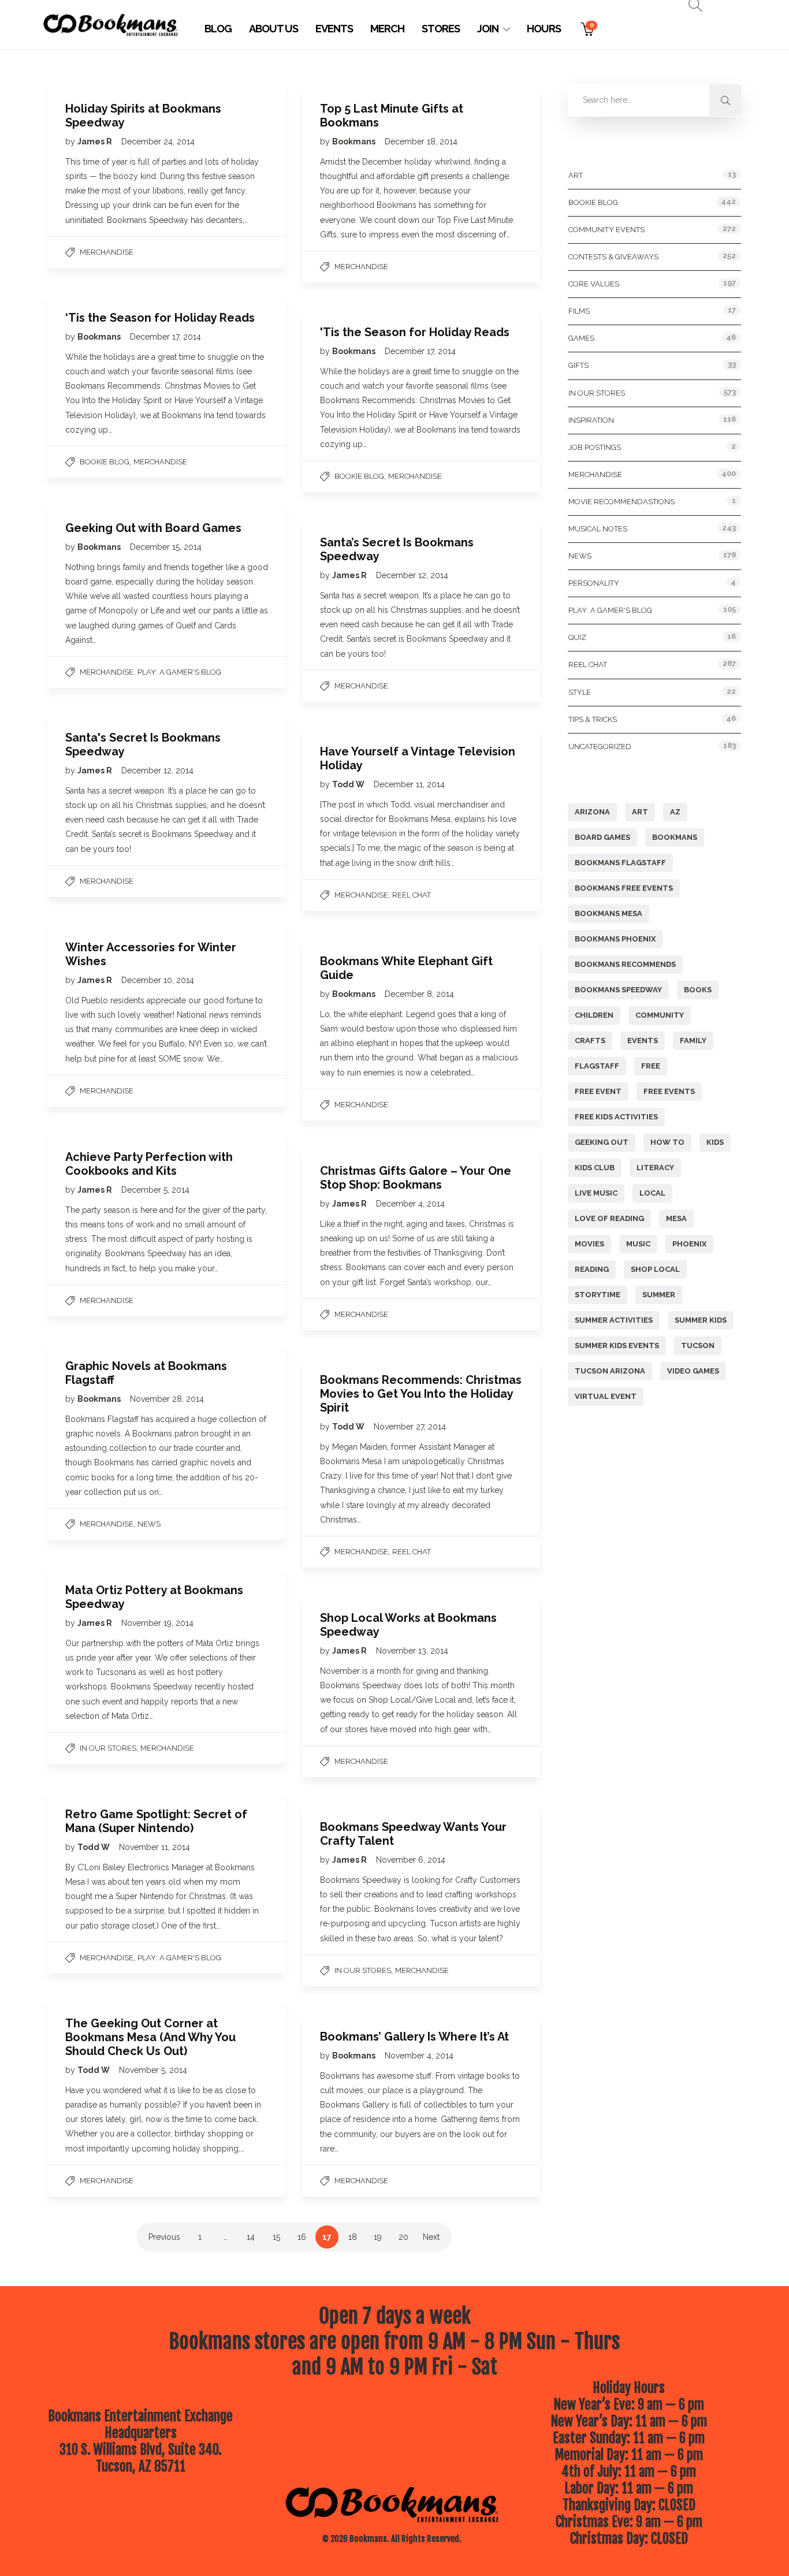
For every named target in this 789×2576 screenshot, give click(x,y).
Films (579, 311)
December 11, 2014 (409, 784)
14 (251, 2237)
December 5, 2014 (155, 1190)
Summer (659, 1295)
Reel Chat (412, 895)
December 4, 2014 (410, 1204)
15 (276, 2237)
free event (598, 1091)
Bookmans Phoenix (615, 939)
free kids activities (616, 1117)
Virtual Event (606, 1396)
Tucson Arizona (610, 1371)
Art (576, 175)
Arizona (592, 812)
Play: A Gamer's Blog (179, 672)
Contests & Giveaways (613, 257)
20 (403, 2237)
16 (302, 2237)
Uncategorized (600, 747)
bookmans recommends (625, 964)
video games (693, 1371)
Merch (387, 29)
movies (589, 1244)
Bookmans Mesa (609, 913)
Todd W (349, 784)
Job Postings (595, 447)
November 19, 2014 (157, 1623)
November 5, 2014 (153, 2070)
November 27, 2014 (410, 1427)
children (594, 1015)
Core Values (594, 284)
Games (581, 338)
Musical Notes (598, 529)
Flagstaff (597, 1066)
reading (592, 1269)
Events (334, 29)
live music (596, 1193)
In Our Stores (108, 1748)
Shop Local (655, 1269)
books (698, 990)
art (640, 812)
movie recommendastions (621, 502)
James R (96, 142)
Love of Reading (609, 1218)
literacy (655, 1168)
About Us (273, 29)
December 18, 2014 (421, 142)
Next (431, 2237)
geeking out (602, 1142)
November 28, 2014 (167, 1399)
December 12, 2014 (412, 575)
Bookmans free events (624, 888)
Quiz (577, 637)
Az (675, 812)
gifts (578, 365)
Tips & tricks (593, 719)
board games (602, 837)
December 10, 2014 (158, 980)
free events (669, 1091)
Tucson (698, 1345)
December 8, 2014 (419, 994)
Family (693, 1041)
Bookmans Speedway (618, 990)
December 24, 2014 (158, 142)
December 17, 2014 (165, 337)
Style (580, 692)
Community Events (606, 230)
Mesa (676, 1218)
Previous (164, 2237)
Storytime (598, 1295)
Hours (544, 29)
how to (667, 1142)
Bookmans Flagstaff (620, 863)
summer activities (614, 1320)
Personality (594, 583)
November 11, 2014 (155, 1847)
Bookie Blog (105, 462)
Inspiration (591, 420)
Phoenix (689, 1244)
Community (660, 1015)
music (638, 1244)
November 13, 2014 (412, 1651)
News (149, 1524)
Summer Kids (701, 1320)
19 (378, 2237)
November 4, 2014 (419, 2056)
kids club (595, 1168)
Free (651, 1066)
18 (353, 2237)
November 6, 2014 (411, 1860)
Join (488, 29)
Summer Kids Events (617, 1345)
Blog (218, 29)
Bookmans (355, 142)
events (643, 1041)
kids (715, 1142)
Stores (441, 29)
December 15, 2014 (166, 547)
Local (652, 1193)
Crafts (590, 1041)
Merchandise (107, 252)
